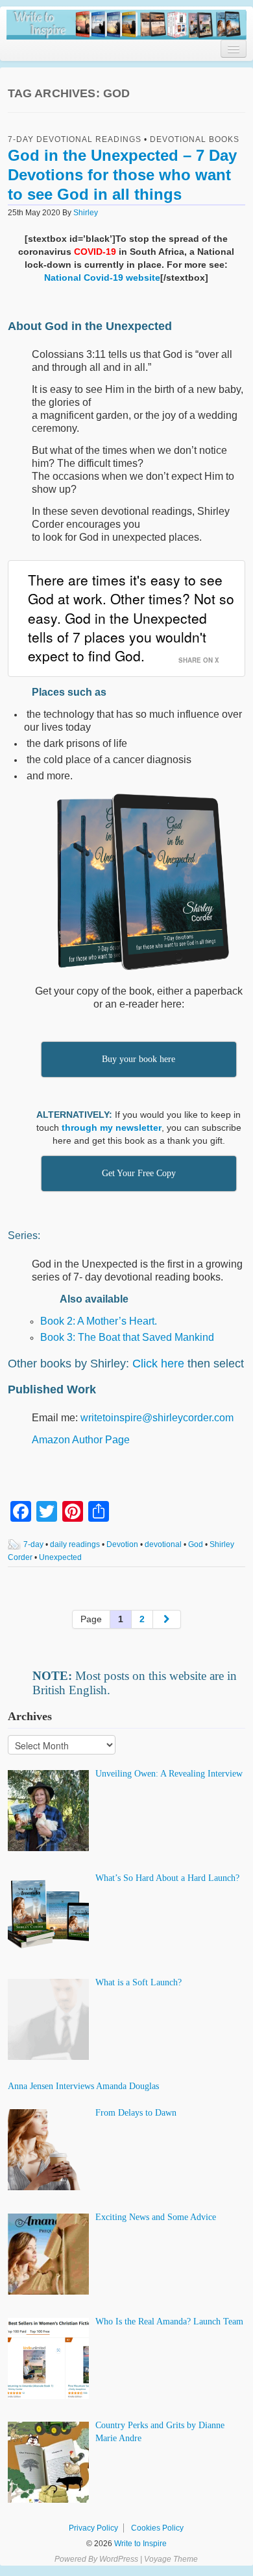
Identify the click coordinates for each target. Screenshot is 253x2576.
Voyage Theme (171, 2559)
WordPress (119, 2559)
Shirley (86, 213)
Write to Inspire (139, 2544)
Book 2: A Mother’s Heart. (99, 1321)
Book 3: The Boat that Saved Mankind (127, 1337)
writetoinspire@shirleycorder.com (157, 1418)
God (196, 1544)
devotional (163, 1544)
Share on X (199, 660)
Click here (158, 1364)
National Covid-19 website (102, 278)
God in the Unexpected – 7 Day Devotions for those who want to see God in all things (122, 175)
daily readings (75, 1544)
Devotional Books (195, 139)
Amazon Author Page (81, 1440)
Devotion (122, 1544)
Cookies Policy (157, 2528)
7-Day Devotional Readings (75, 139)
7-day (33, 1544)
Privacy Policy (93, 2528)
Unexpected (60, 1557)
